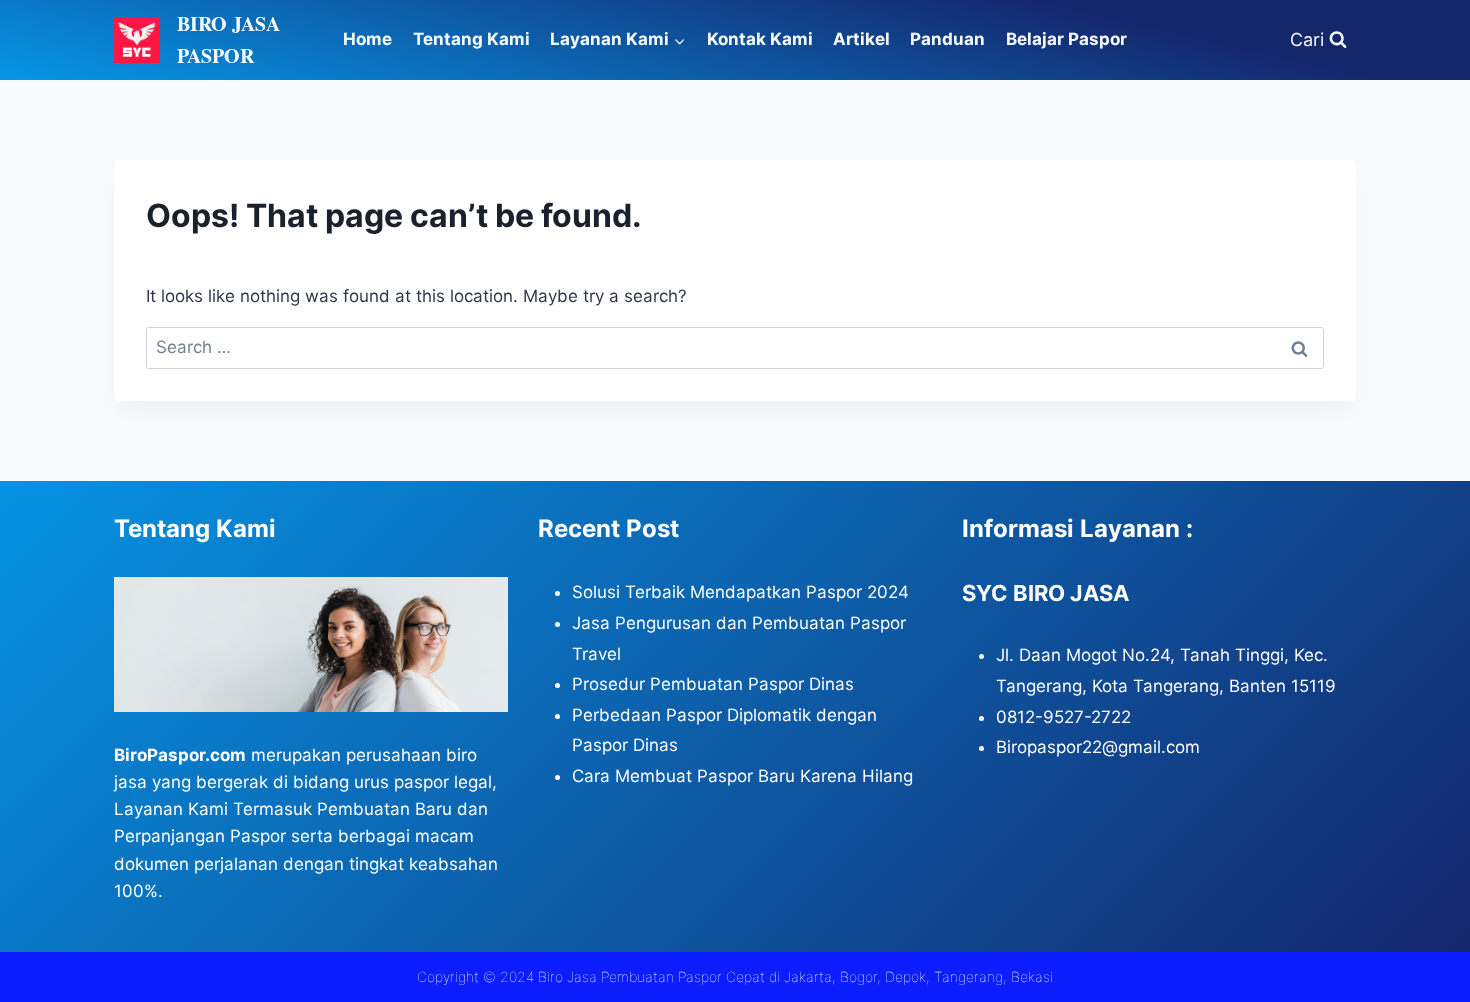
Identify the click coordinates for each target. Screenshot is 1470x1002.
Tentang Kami (471, 39)
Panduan (947, 39)
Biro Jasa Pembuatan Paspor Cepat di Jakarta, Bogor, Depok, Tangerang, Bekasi (795, 976)
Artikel (861, 39)
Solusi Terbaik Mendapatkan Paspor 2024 (740, 592)
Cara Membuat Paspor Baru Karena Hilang (742, 776)
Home (367, 39)
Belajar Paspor (1066, 39)
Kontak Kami (760, 39)
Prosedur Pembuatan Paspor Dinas (713, 684)
